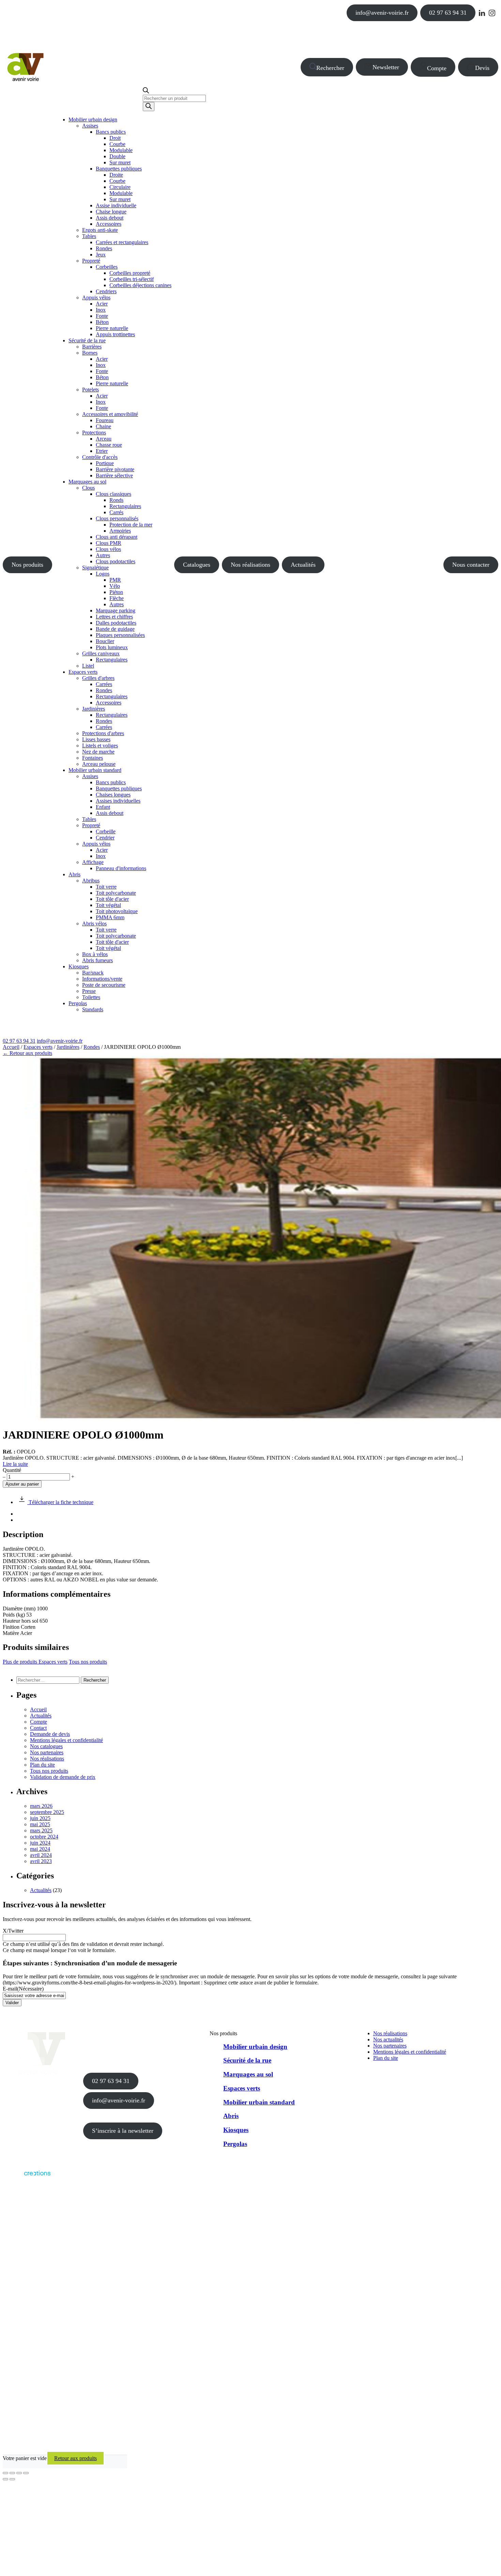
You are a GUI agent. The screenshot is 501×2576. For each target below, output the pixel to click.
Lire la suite (15, 1464)
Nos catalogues (46, 1746)
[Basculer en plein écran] (12, 2473)
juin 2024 (40, 1843)
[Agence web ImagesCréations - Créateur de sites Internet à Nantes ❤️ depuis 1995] (27, 2177)
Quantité (12, 1470)
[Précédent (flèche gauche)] (5, 2479)
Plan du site (42, 1765)
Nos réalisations (250, 565)
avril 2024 (41, 1855)
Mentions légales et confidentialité (66, 1740)
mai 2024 (40, 1849)
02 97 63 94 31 (448, 13)
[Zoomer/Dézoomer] (5, 2473)
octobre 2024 (44, 1837)
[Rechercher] (149, 107)
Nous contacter (471, 565)
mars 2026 (41, 1806)
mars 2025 (41, 1830)
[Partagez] (19, 2473)
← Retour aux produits (27, 1053)
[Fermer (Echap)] (26, 2473)
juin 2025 (40, 1818)
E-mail (23, 1989)
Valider (12, 2003)
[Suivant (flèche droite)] (12, 2479)
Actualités (303, 565)
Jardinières (68, 1047)
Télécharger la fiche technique (60, 1502)
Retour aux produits (75, 2458)
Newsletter (386, 67)
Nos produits (27, 565)
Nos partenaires (47, 1752)
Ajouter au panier (22, 1484)
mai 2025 (40, 1824)
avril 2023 (41, 1861)
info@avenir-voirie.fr (382, 13)
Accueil (11, 1047)
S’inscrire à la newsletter (123, 2131)
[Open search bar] (146, 92)
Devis (482, 68)
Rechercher (330, 68)
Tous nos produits (88, 1662)
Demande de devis (50, 1734)
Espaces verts (38, 1047)
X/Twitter (13, 1931)
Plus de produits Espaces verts (35, 1662)
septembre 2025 (47, 1812)
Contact (38, 1728)
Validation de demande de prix (63, 1777)
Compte (437, 68)
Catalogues (197, 565)
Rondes (92, 1047)
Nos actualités (388, 2039)
